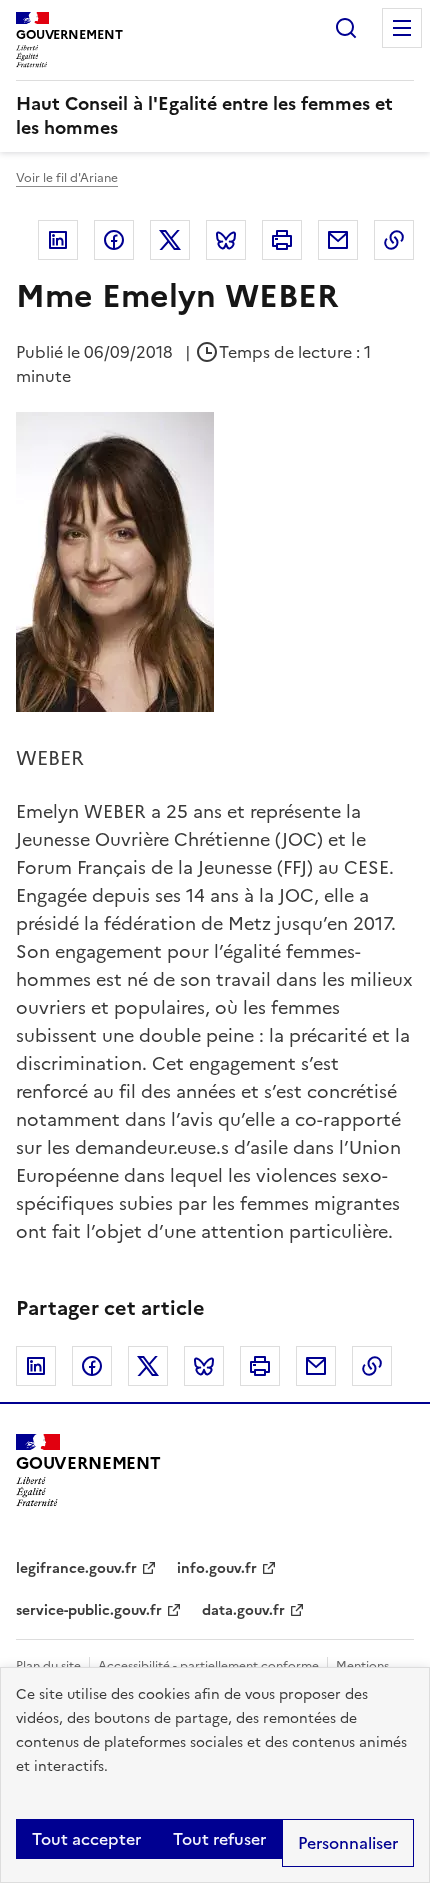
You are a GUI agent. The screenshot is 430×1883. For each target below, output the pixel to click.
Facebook (114, 240)
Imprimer (282, 240)
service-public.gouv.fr (89, 1610)
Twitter (170, 240)
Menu (402, 28)
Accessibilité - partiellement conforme (208, 1666)
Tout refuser (219, 1839)
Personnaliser (348, 1843)
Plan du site (48, 1666)
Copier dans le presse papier (394, 240)
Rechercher (346, 28)
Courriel (338, 240)
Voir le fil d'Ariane (67, 178)
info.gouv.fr (217, 1568)
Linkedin (58, 240)
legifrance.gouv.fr (76, 1568)
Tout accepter (86, 1839)
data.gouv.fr (243, 1610)
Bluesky (226, 240)
